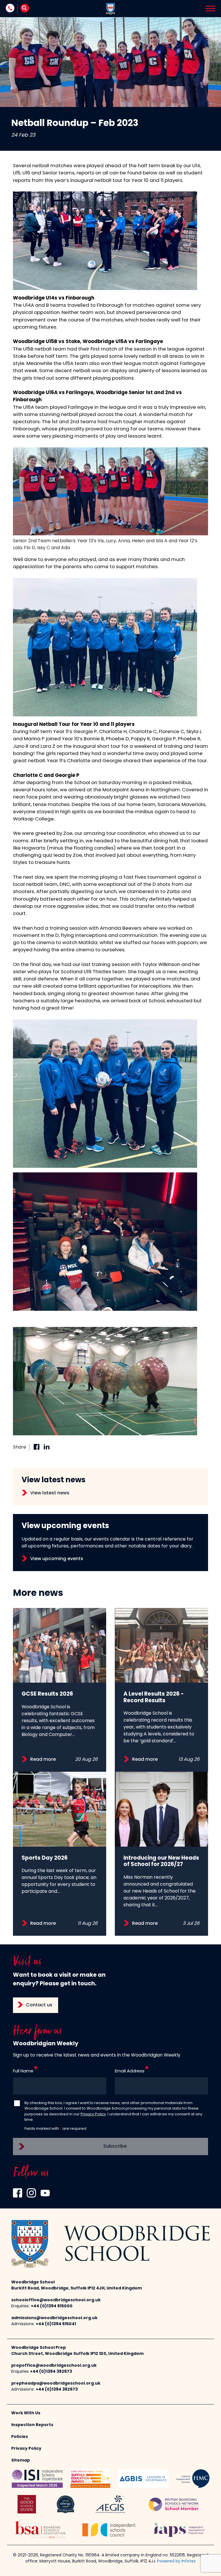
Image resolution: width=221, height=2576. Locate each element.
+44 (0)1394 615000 (52, 2306)
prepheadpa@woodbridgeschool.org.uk (56, 2384)
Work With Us (26, 2413)
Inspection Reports (32, 2425)
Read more (43, 1760)
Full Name (23, 2071)
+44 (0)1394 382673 (51, 2372)
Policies (20, 2437)
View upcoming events (57, 1559)
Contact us (39, 2005)
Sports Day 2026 (45, 1858)
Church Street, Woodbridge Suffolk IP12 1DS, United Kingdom (77, 2354)
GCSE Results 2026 (47, 1694)
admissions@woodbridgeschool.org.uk (54, 2318)
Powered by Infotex (176, 2561)
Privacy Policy (93, 2114)
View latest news (50, 1493)
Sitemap (21, 2461)
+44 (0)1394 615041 (56, 2324)
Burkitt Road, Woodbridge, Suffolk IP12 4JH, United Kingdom (77, 2288)
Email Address (130, 2071)
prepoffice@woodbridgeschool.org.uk (54, 2366)
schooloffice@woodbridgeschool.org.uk (56, 2300)
